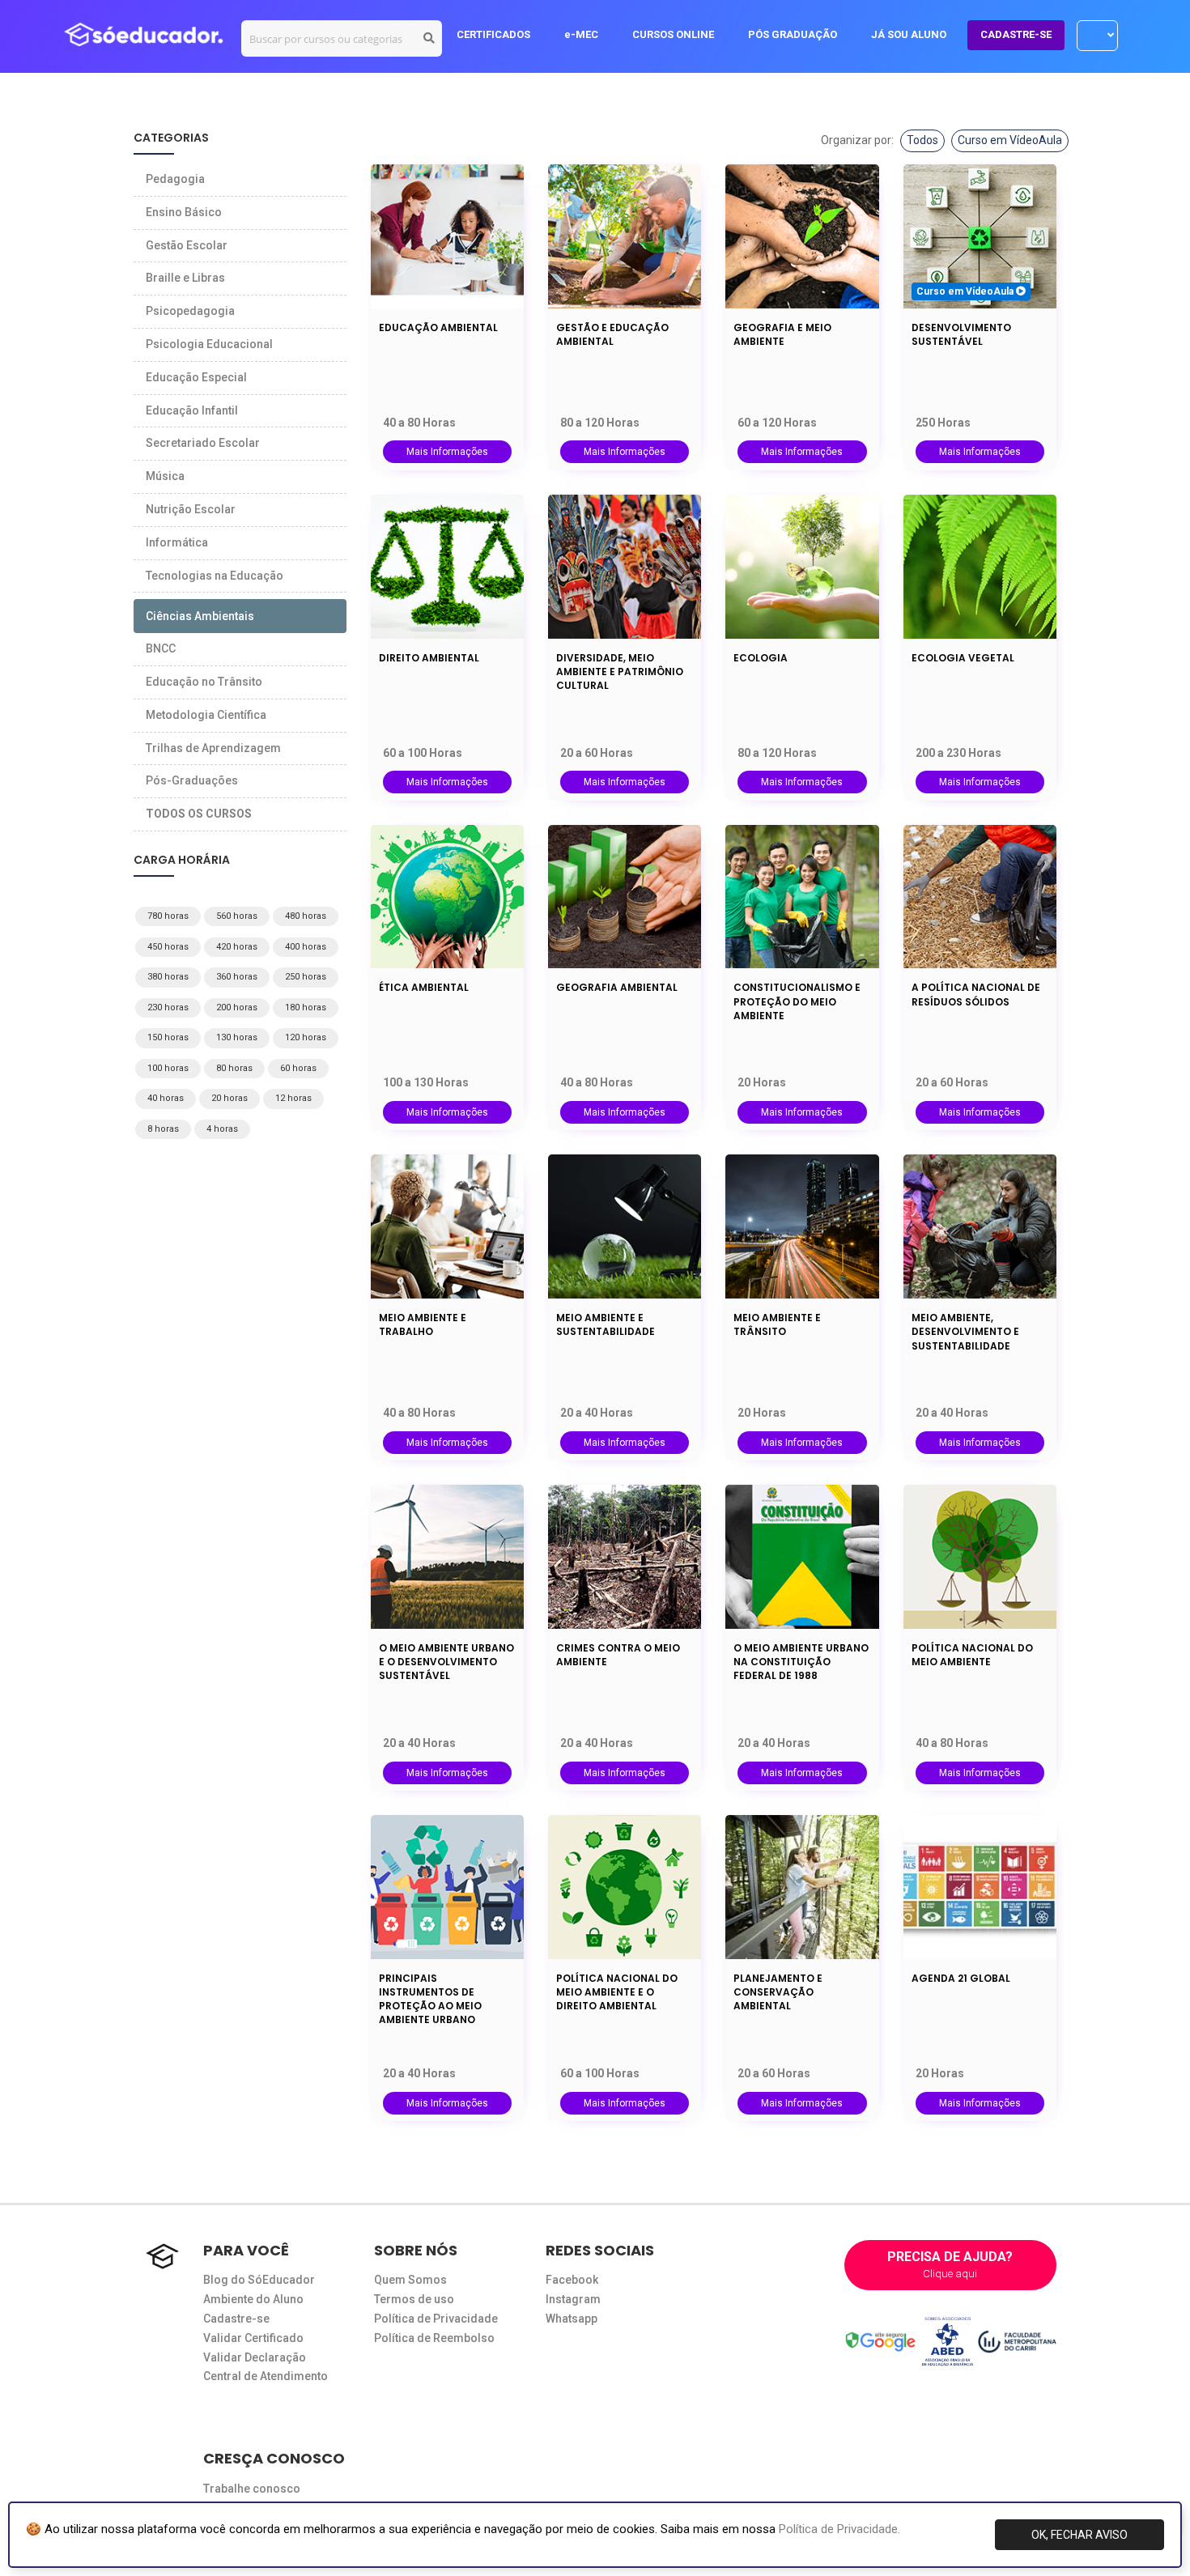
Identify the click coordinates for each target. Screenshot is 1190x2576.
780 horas (168, 916)
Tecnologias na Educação (215, 576)
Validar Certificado (253, 2338)
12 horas (293, 1098)
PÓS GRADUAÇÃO (793, 34)
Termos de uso (414, 2299)
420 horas (237, 947)
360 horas (237, 977)
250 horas (306, 977)
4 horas (222, 1129)
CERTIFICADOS (493, 34)
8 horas (163, 1129)
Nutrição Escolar (191, 509)
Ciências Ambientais (200, 616)
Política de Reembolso (434, 2338)
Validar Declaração (255, 2357)
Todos (922, 140)
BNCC (161, 648)
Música (165, 476)
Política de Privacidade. (839, 2529)
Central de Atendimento (266, 2376)
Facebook (572, 2280)
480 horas (306, 916)
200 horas (237, 1007)
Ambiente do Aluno (253, 2299)
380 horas (168, 977)
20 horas (229, 1098)
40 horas (166, 1098)
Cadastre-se (236, 2319)
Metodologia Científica (206, 715)
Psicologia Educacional (209, 344)
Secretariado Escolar (203, 443)
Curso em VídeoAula (1010, 140)
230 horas (168, 1007)
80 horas (234, 1068)
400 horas (306, 947)
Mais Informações (447, 452)
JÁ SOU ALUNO (909, 34)
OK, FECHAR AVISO (1079, 2535)
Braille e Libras (185, 278)
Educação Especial (196, 377)
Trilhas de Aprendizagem (213, 748)
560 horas (237, 916)
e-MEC (581, 34)
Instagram (573, 2299)
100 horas (168, 1068)
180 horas (306, 1007)
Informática (177, 542)
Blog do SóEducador (259, 2280)
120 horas (306, 1037)
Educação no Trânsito (204, 682)
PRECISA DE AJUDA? (950, 2264)
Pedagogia (175, 179)
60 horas (298, 1068)
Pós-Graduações (192, 780)
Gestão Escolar (187, 245)
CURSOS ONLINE (673, 34)
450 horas (168, 947)
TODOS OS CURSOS (199, 814)
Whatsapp (572, 2319)
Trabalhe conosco (252, 2489)
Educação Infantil (192, 410)
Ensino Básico (184, 212)
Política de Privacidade (436, 2319)
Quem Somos (410, 2280)
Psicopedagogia (190, 311)
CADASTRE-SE (1016, 34)
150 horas (168, 1037)
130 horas (237, 1037)
